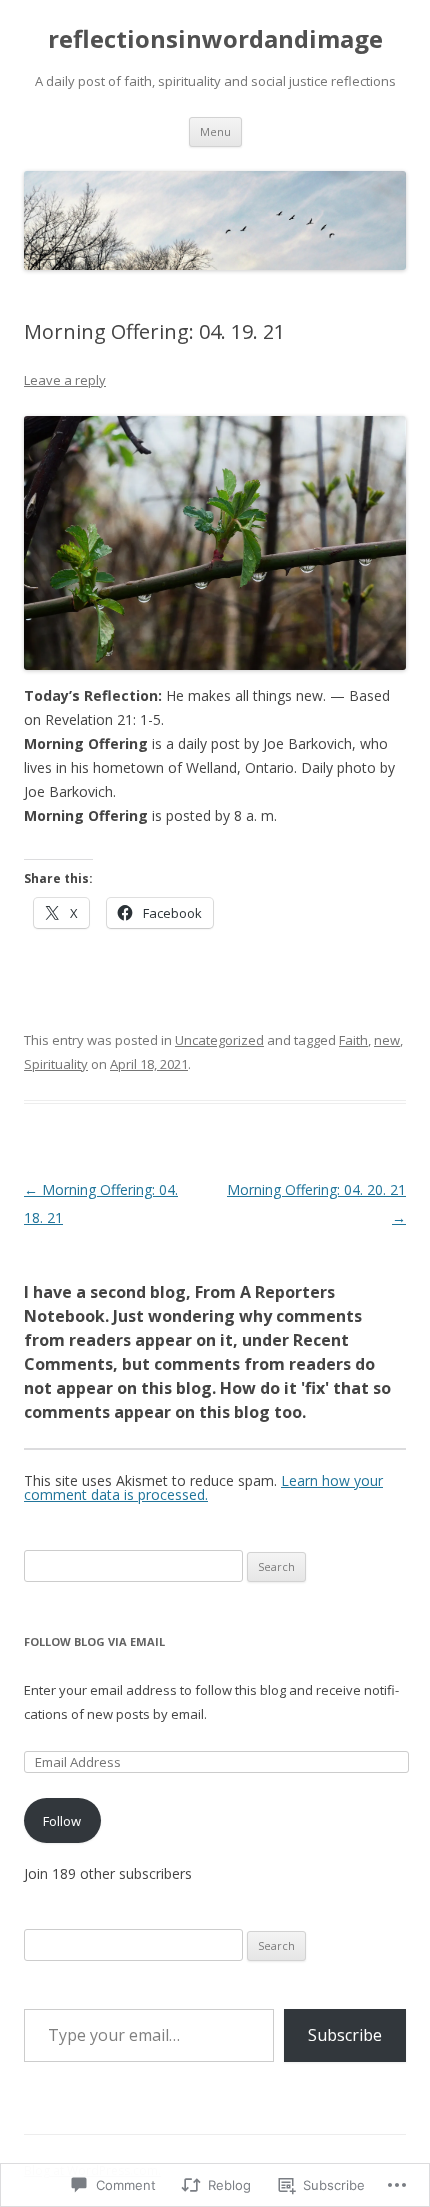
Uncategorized (219, 1040)
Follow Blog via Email (94, 1641)
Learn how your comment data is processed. (203, 1487)
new (387, 1040)
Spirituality (56, 1064)
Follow (62, 1821)
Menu (215, 131)
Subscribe (345, 2035)
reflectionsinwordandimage (215, 39)
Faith (353, 1040)
